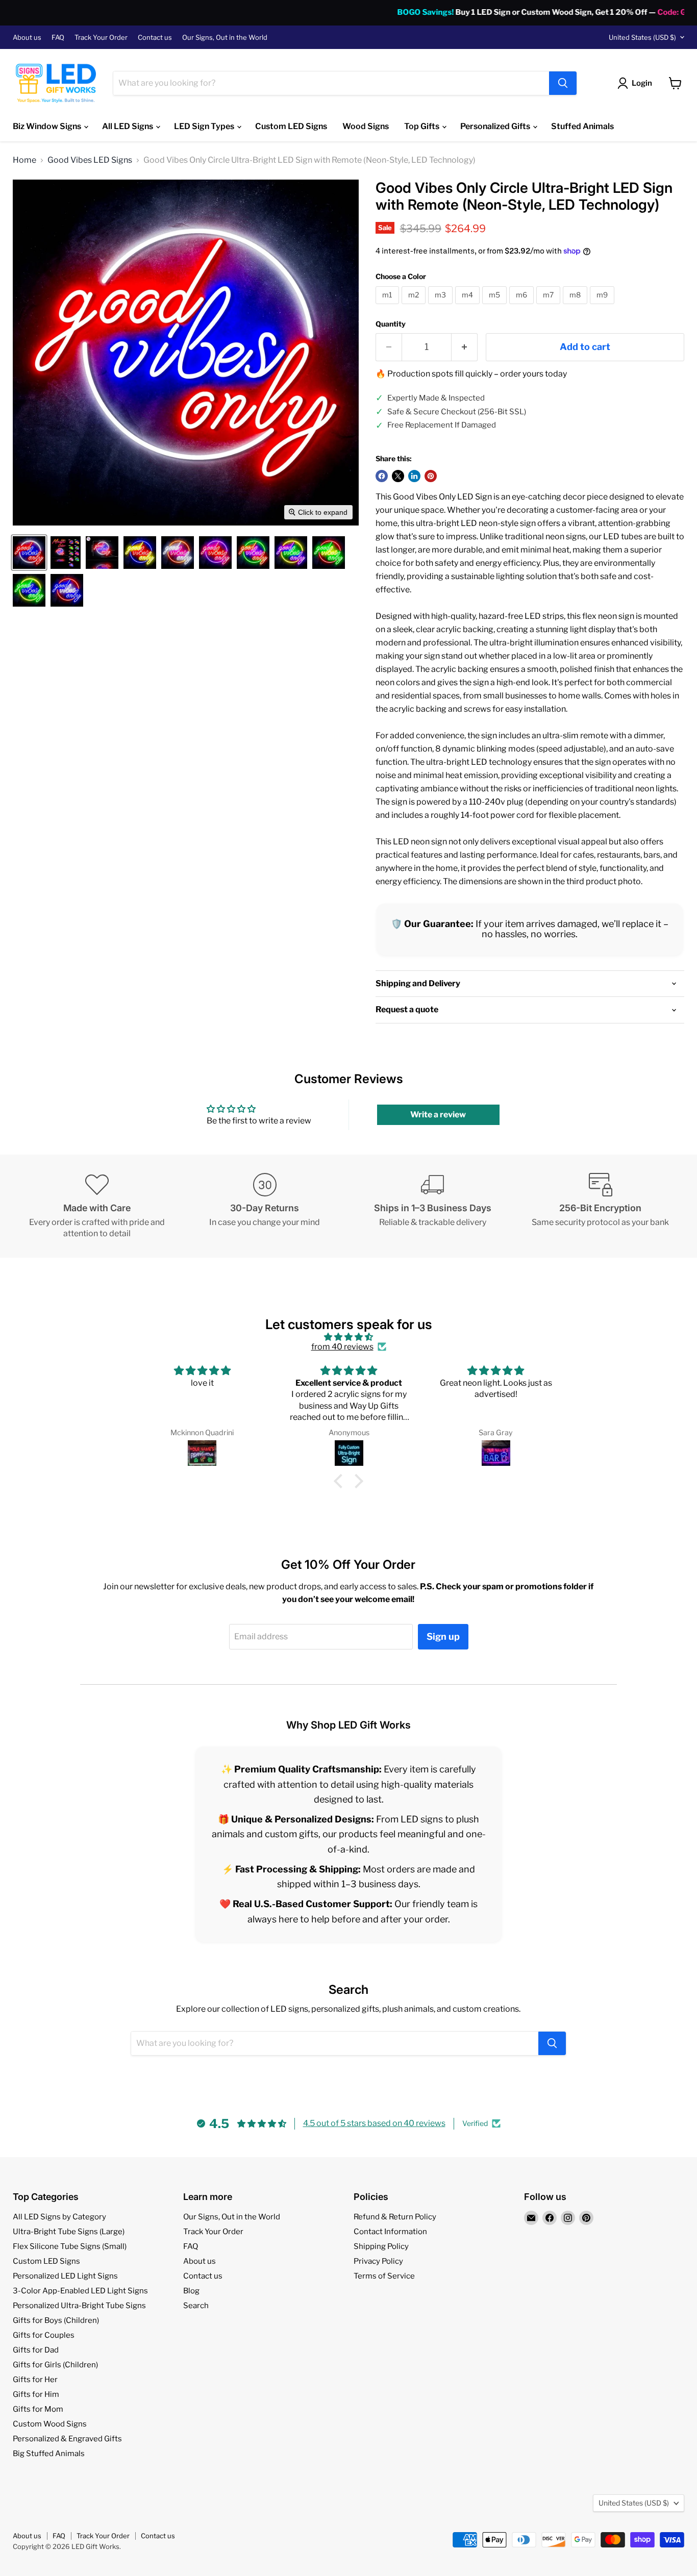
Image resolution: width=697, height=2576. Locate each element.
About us (27, 37)
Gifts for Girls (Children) (55, 2365)
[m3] (442, 306)
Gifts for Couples (44, 2335)
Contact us (155, 37)
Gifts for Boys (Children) (56, 2320)
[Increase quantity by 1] (465, 347)
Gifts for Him (36, 2394)
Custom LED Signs (291, 126)
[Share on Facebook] (382, 476)
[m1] (389, 306)
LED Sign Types (205, 126)
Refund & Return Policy (395, 2217)
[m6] (523, 306)
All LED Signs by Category (59, 2217)
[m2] (415, 306)
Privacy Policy (378, 2261)
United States (642, 37)
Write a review (438, 1115)
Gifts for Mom (38, 2409)
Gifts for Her (35, 2380)
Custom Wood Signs (50, 2424)
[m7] (550, 306)
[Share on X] (398, 476)
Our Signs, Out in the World (225, 37)
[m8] (576, 306)
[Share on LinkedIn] (414, 476)
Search (196, 2306)
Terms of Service (384, 2276)
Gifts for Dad (36, 2350)
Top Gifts (422, 126)
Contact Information (390, 2232)
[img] (348, 1337)
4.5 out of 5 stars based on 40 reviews (374, 2123)
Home (24, 160)
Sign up (443, 1636)
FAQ (58, 37)
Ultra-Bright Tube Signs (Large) (69, 2232)
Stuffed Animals (582, 126)
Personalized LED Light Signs (65, 2276)
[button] (29, 553)
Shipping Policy (381, 2246)
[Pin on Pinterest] (431, 476)
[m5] (496, 306)
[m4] (469, 306)
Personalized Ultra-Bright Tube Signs (79, 2306)
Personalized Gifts (496, 126)
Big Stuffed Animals (49, 2454)
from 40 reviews (342, 1347)
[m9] (603, 306)
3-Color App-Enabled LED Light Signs (80, 2291)
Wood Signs (366, 126)
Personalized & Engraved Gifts (67, 2439)
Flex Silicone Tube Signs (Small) (70, 2246)
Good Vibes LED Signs (90, 160)
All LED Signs (128, 126)
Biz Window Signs (48, 126)
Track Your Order (101, 37)
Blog (191, 2291)
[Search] (563, 83)
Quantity (391, 324)
